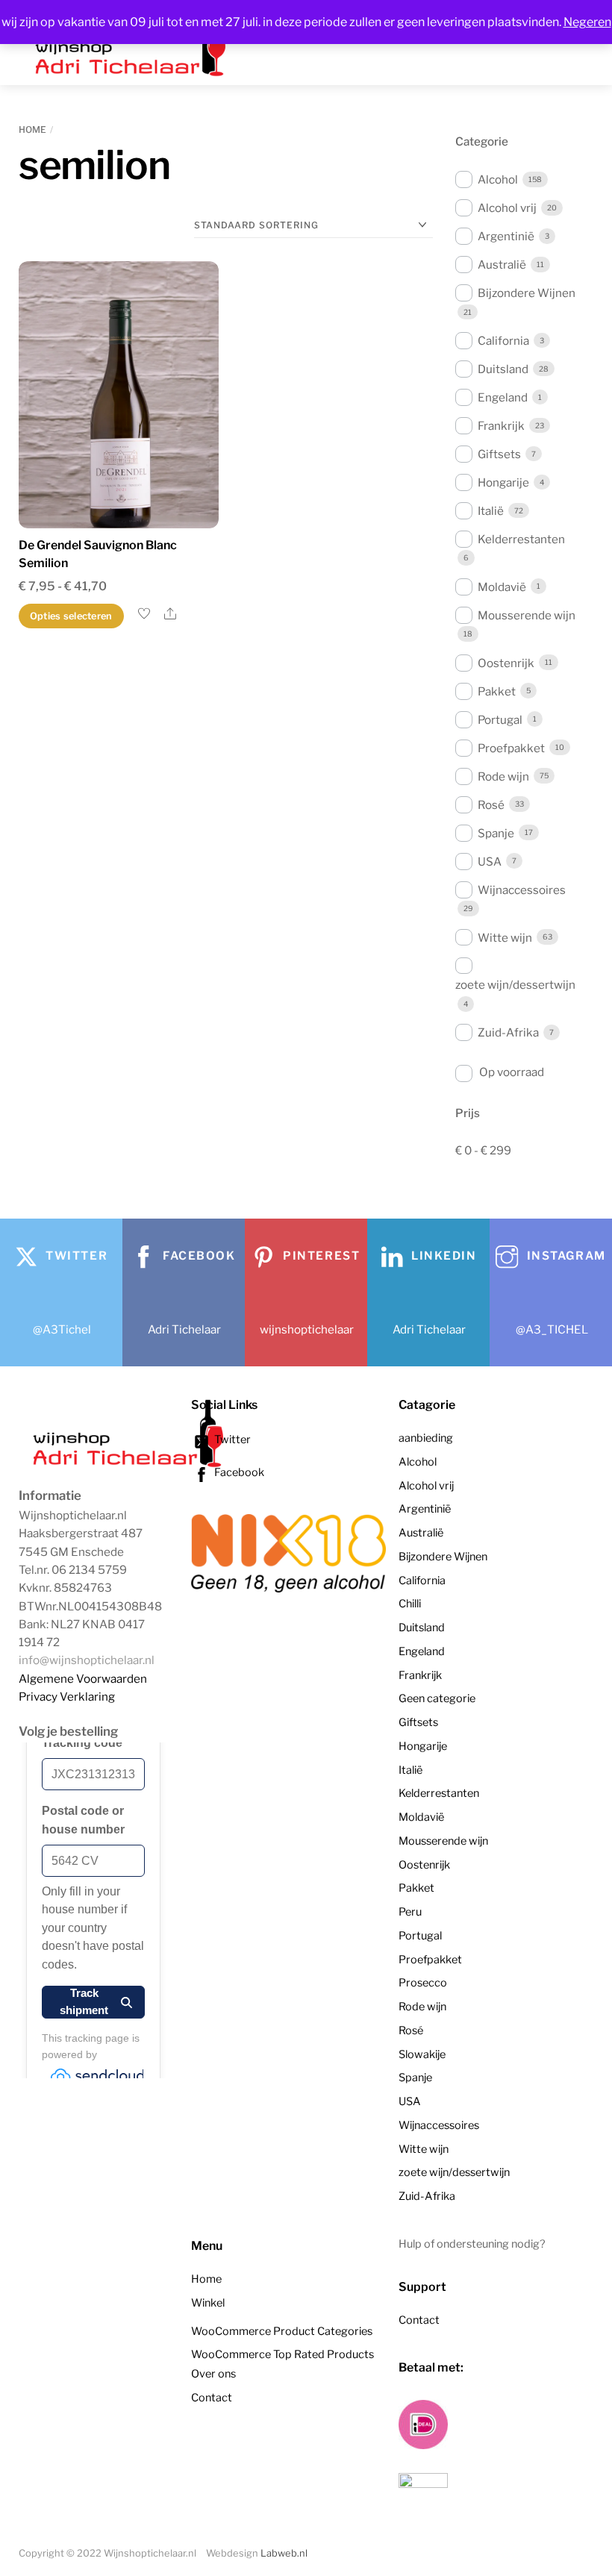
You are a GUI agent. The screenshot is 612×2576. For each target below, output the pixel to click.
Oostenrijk (506, 663)
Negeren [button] (587, 22)
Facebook (238, 1472)
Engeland (503, 397)
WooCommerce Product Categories (282, 2331)
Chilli (410, 1604)
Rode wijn (503, 776)
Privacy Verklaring (67, 1697)
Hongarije (503, 482)
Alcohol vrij (507, 208)
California (503, 341)
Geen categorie (437, 1698)
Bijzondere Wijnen (527, 293)
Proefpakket (511, 748)
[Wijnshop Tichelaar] (131, 1466)
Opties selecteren (71, 616)
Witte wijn (505, 938)
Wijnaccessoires (522, 890)
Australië (502, 265)
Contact (212, 2398)
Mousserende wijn (527, 615)
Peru (410, 1912)
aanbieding (426, 1438)
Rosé (491, 805)
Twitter (231, 1439)
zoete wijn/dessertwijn (515, 985)
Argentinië (506, 236)
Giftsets (499, 454)
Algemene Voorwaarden (83, 1679)
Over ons (213, 2374)
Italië (491, 511)
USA (490, 862)
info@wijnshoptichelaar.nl (87, 1660)
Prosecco (423, 1983)
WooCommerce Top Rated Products (282, 2354)
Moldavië (502, 587)
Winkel (208, 2303)
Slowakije (422, 2054)
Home (32, 129)
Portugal (500, 720)
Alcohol (498, 179)
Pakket (497, 691)
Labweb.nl (284, 2553)
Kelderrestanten (521, 539)
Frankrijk (501, 426)
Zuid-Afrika (508, 1032)
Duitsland (503, 369)
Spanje (496, 833)
